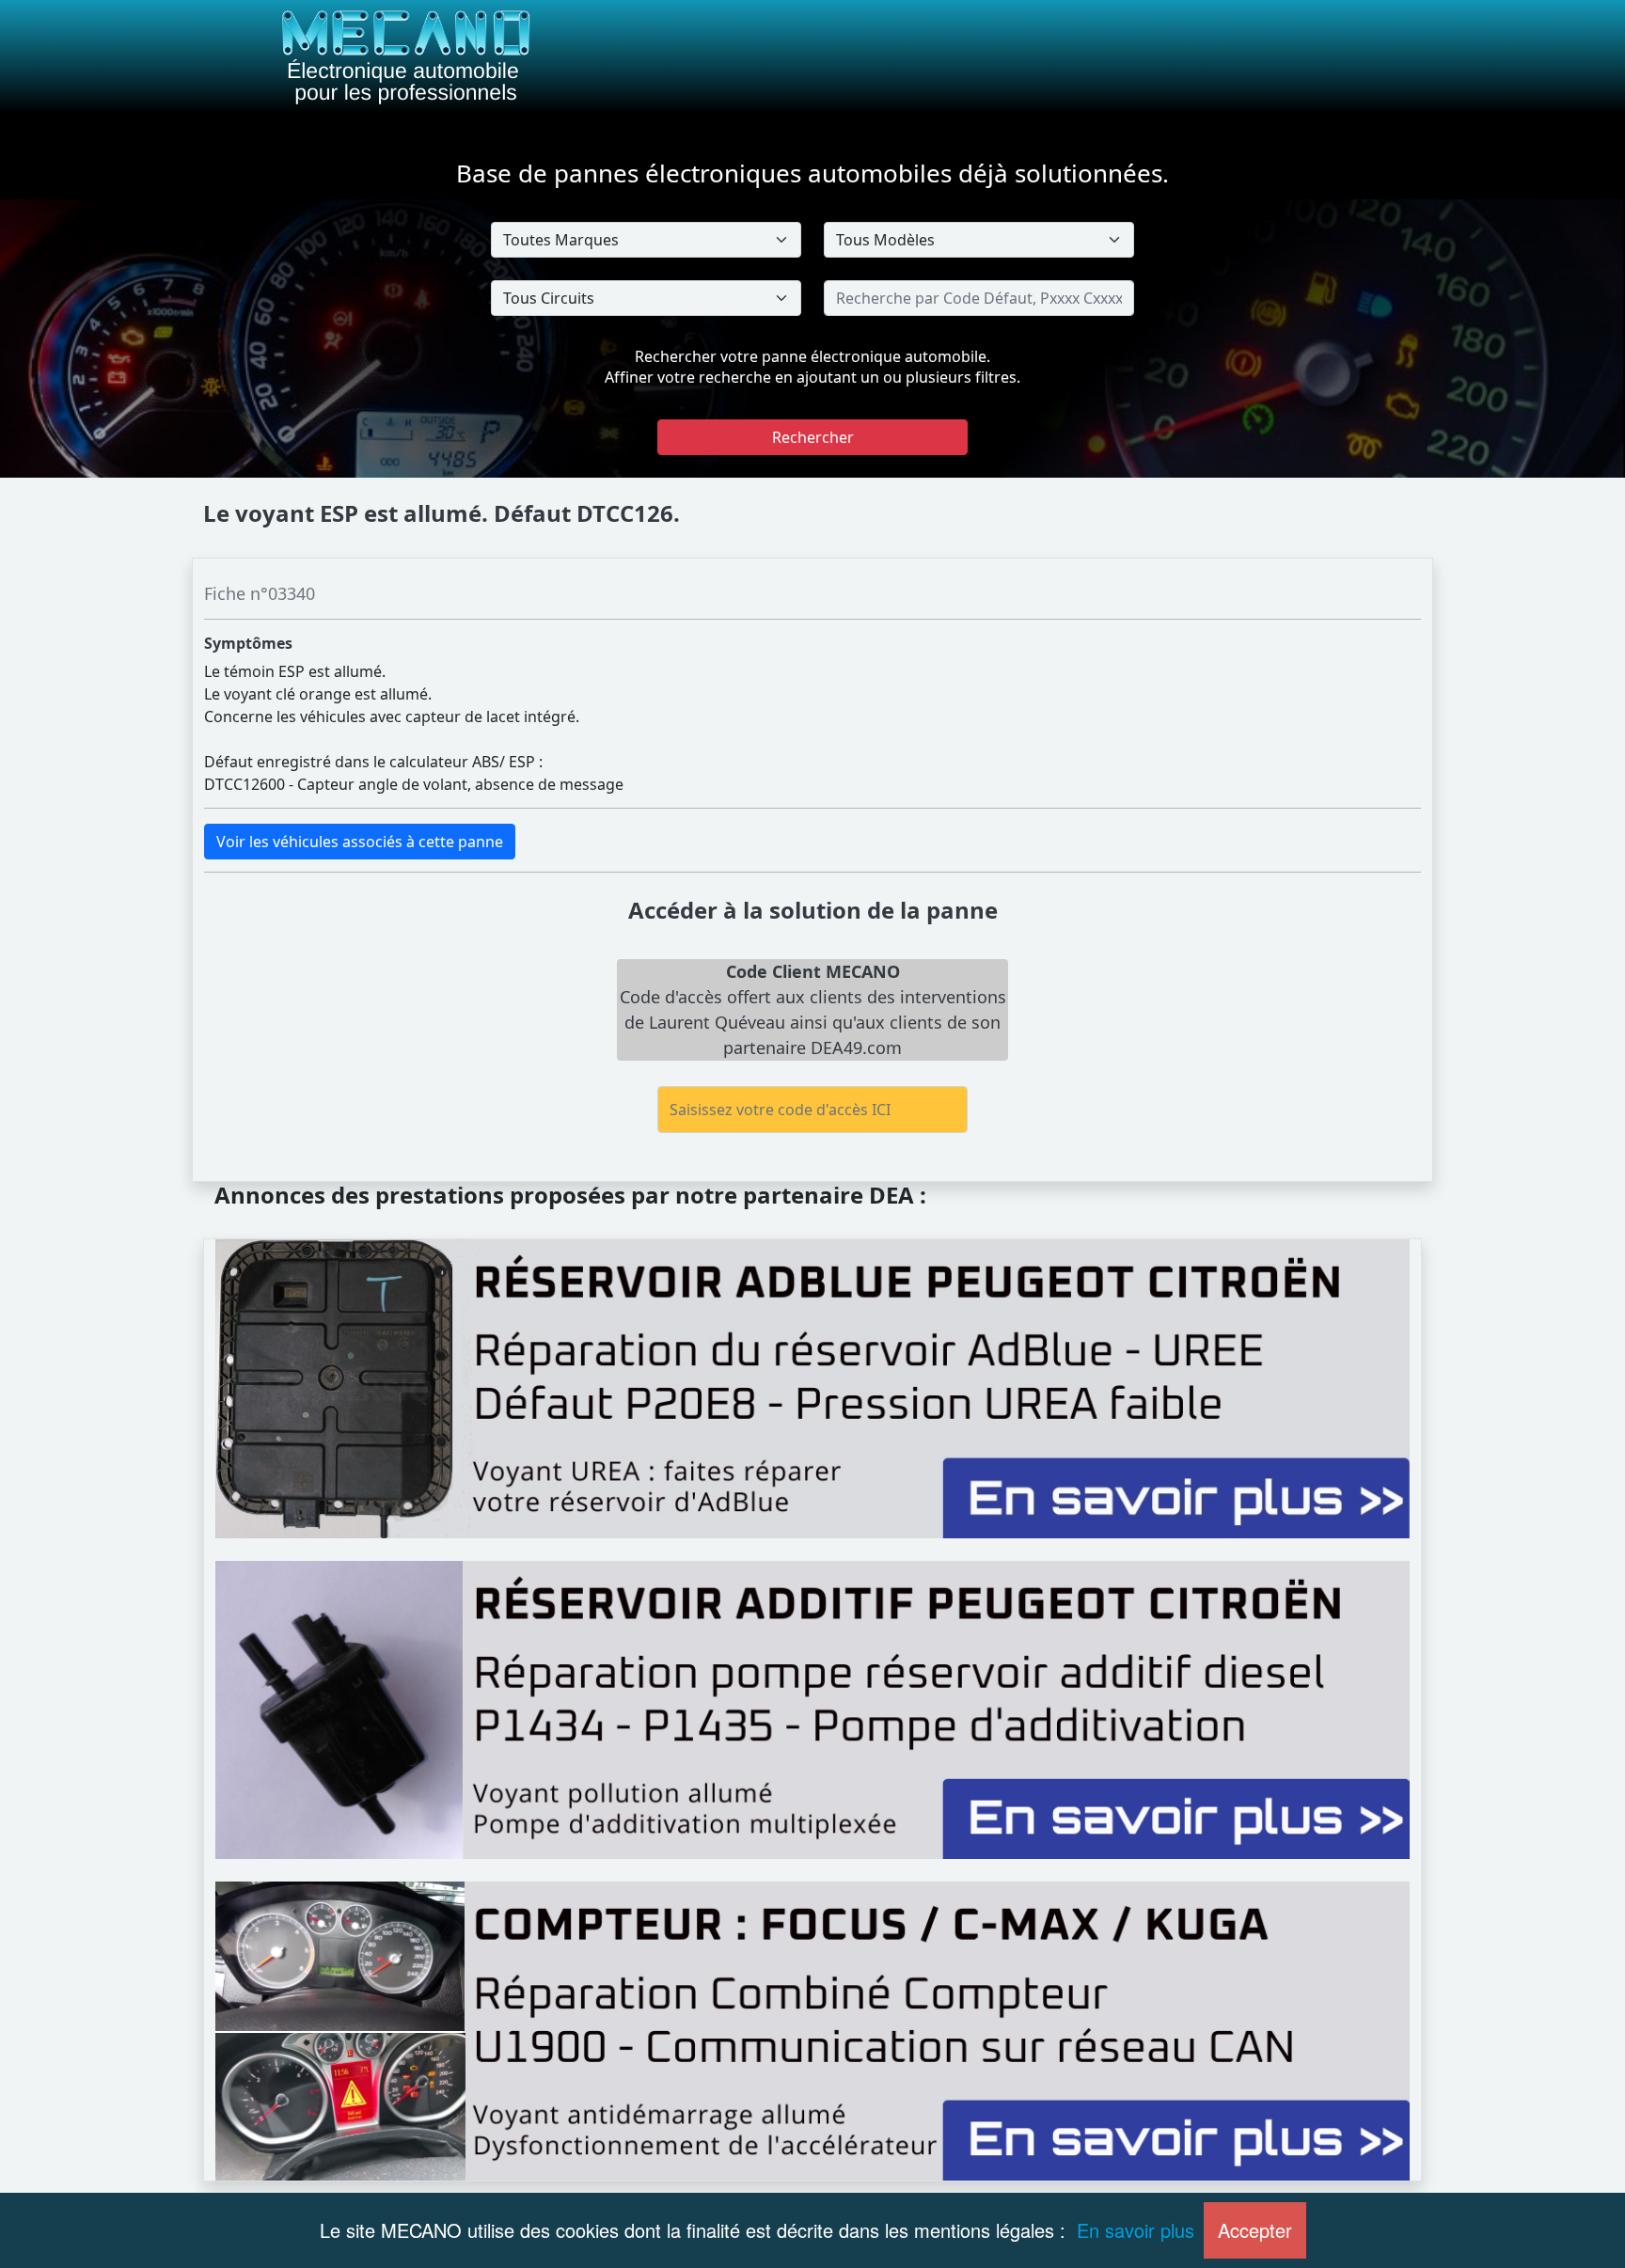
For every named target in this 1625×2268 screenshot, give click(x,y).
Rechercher (813, 437)
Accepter (1255, 2230)
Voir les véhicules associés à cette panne (360, 842)
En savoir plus (1136, 2230)
